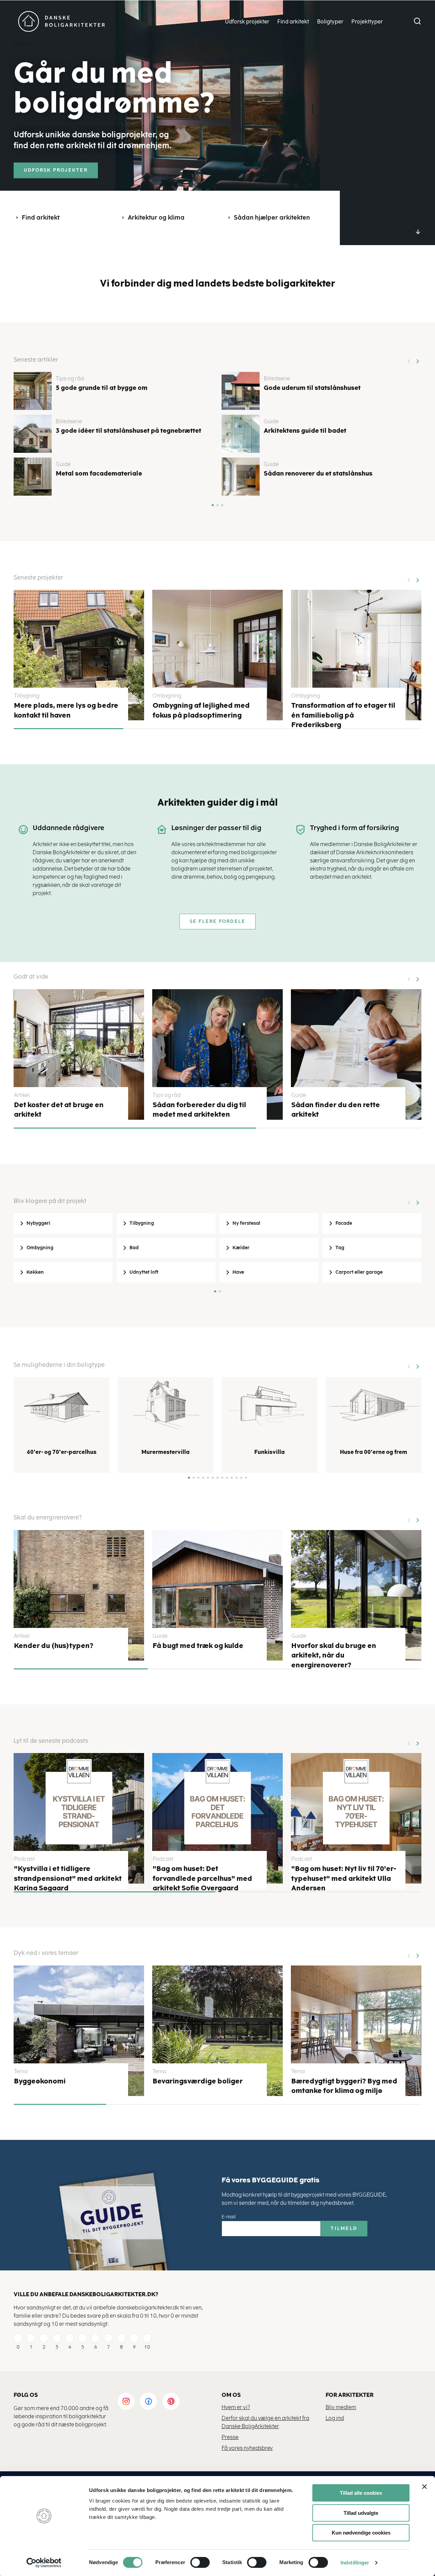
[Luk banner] (424, 2487)
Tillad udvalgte (361, 2513)
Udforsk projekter (247, 22)
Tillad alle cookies (361, 2493)
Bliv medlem (341, 2407)
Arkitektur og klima (156, 218)
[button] (417, 359)
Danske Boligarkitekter (62, 22)
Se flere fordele (218, 921)
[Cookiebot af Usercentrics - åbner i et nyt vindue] (44, 2563)
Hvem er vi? (236, 2407)
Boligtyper (330, 22)
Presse (230, 2437)
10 (147, 2347)
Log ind (335, 2418)
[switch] (195, 2562)
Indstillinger (355, 2563)
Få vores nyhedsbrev (247, 2448)
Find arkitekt (293, 22)
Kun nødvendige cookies (361, 2533)
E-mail (229, 2217)
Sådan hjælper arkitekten (272, 218)
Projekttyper (367, 22)
